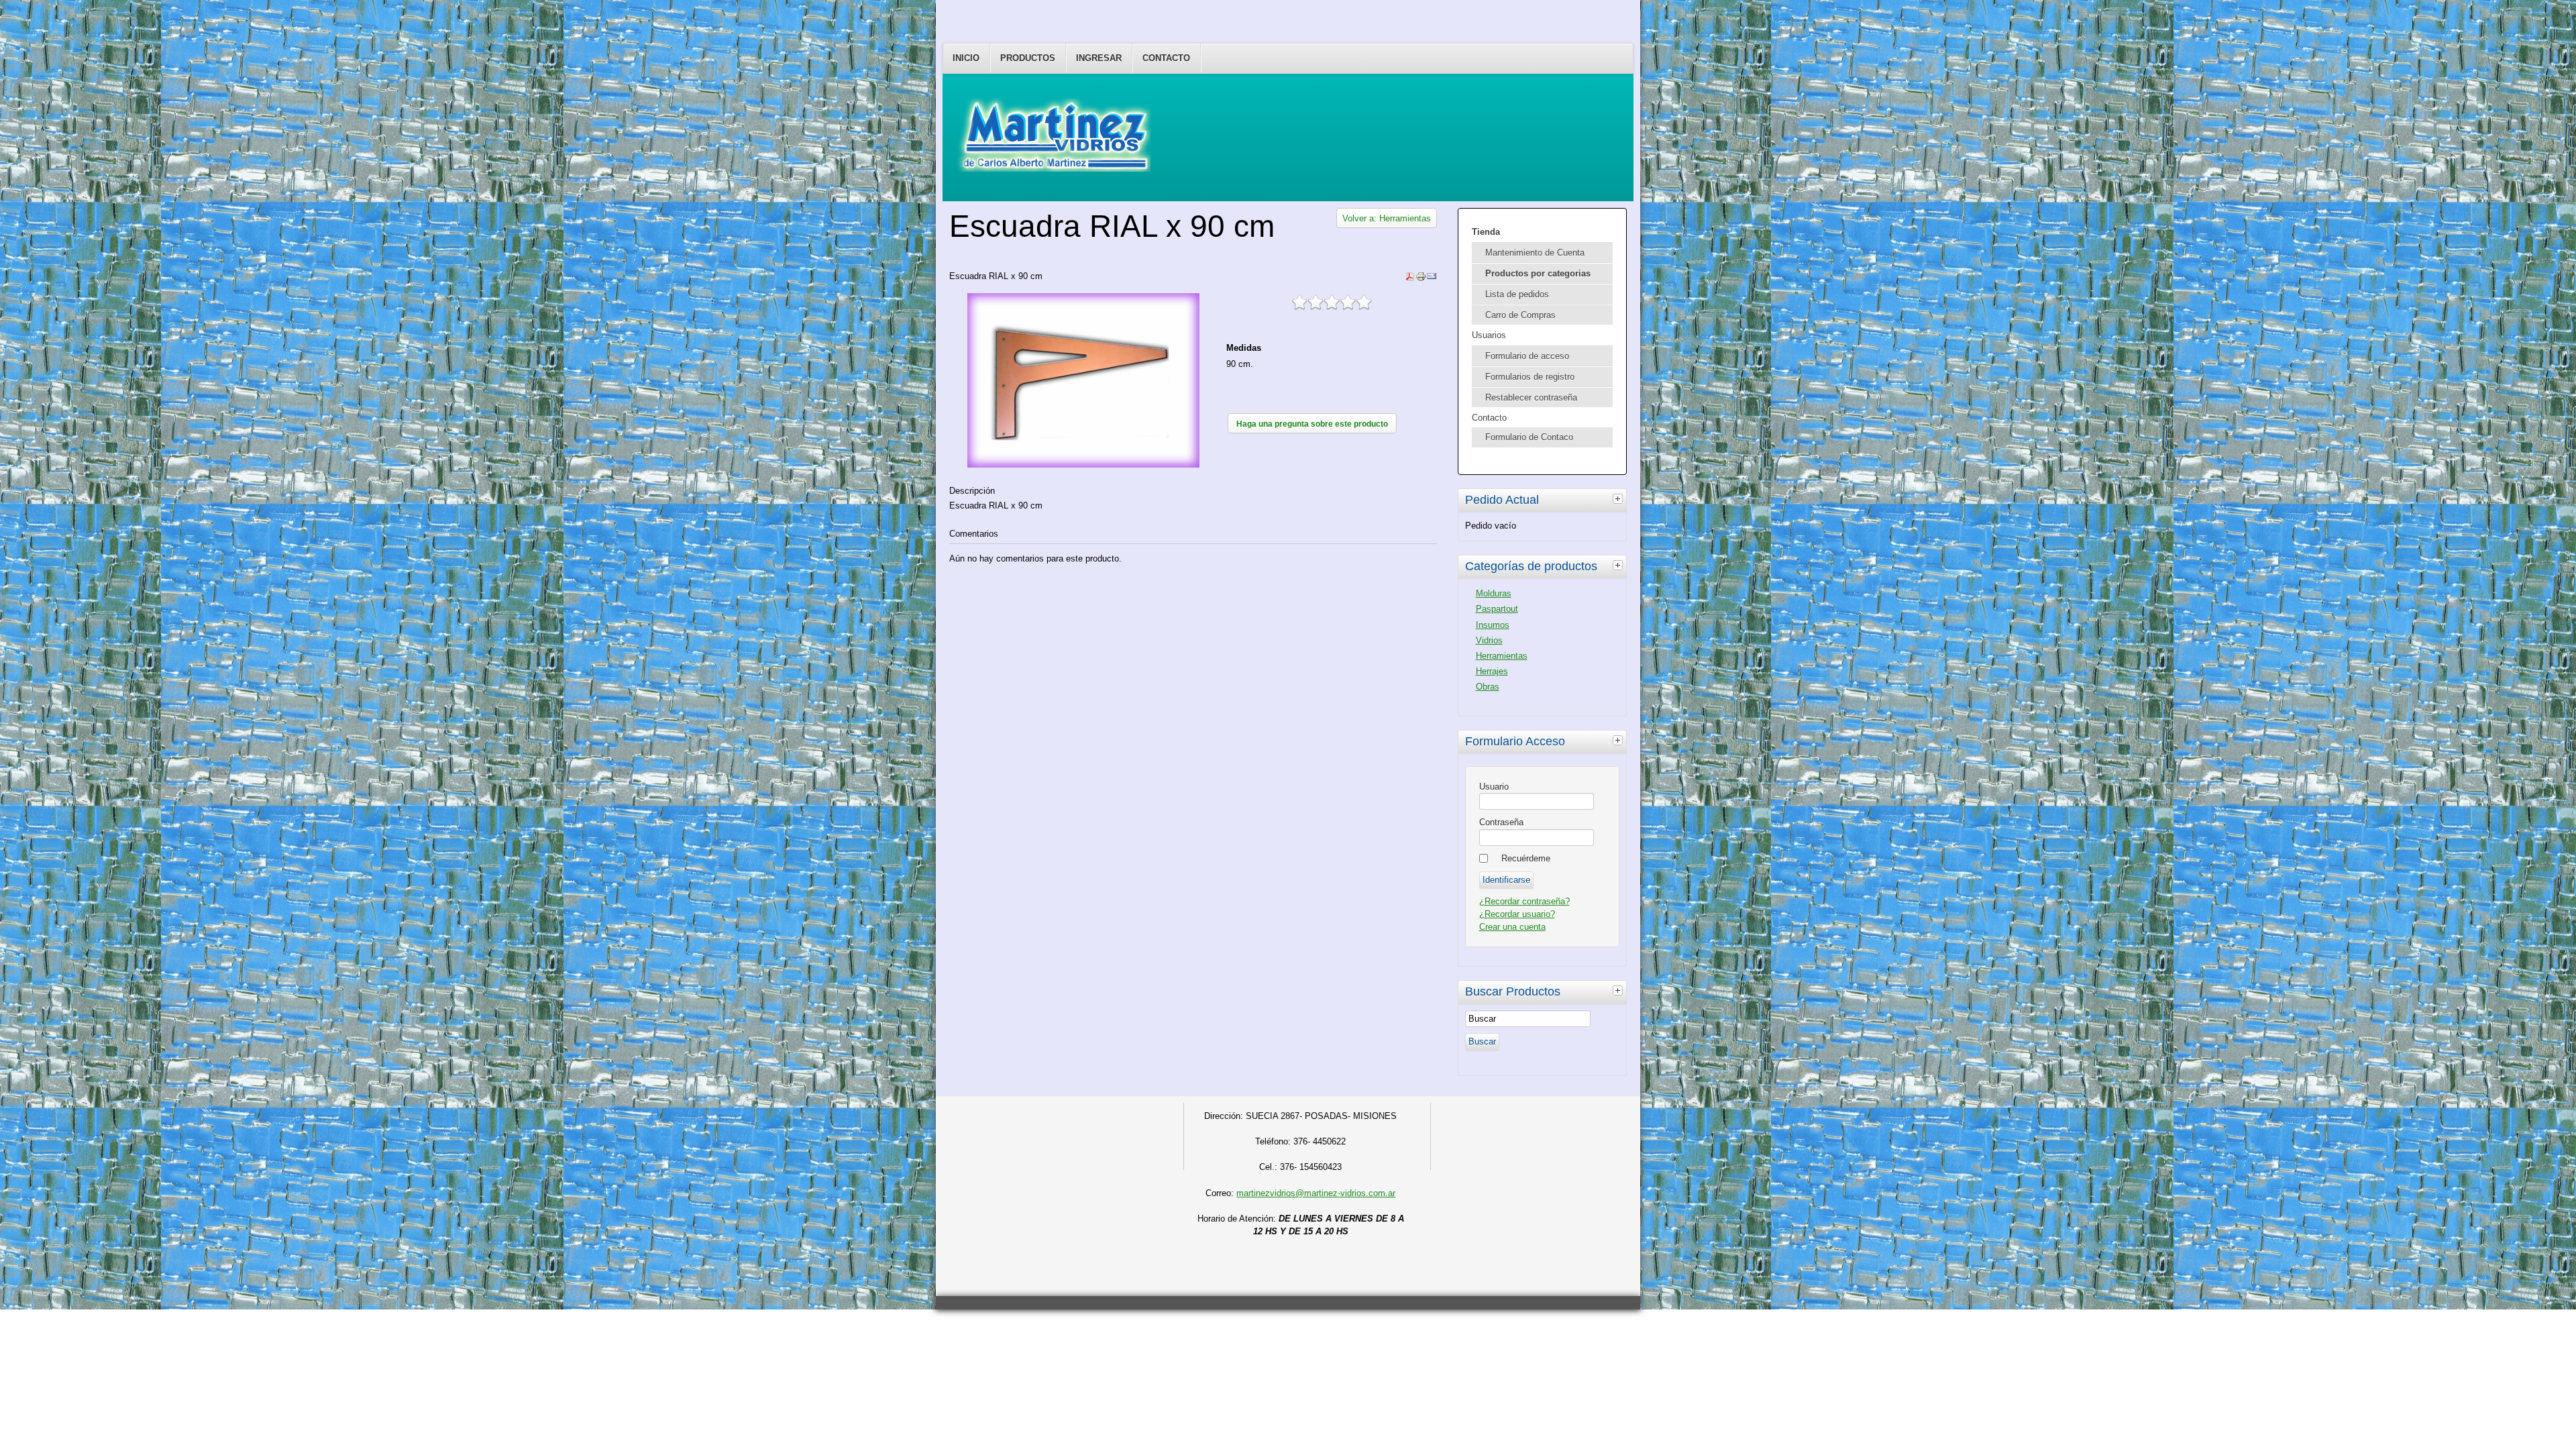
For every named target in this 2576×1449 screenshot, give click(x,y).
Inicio (966, 58)
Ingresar (1099, 58)
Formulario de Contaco (1529, 437)
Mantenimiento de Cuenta (1535, 253)
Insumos (1493, 625)
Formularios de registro (1530, 377)
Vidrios (1489, 640)
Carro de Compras (1520, 315)
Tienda (1486, 232)
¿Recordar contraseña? (1524, 901)
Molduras (1494, 593)
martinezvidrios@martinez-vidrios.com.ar (1316, 1193)
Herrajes (1492, 671)
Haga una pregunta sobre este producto (1312, 424)
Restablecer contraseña (1531, 397)
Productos (1028, 58)
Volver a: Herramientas (1387, 218)
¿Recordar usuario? (1517, 914)
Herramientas (1502, 656)
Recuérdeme (1526, 858)
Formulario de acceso (1527, 356)
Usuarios (1489, 335)
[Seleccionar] (1619, 498)
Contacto (1166, 58)
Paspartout (1497, 609)
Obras (1488, 687)
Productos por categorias (1538, 273)
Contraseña (1501, 822)
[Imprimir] (1421, 279)
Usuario (1494, 787)
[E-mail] (1432, 279)
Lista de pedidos (1517, 294)
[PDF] (1410, 279)
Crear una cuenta (1512, 927)
